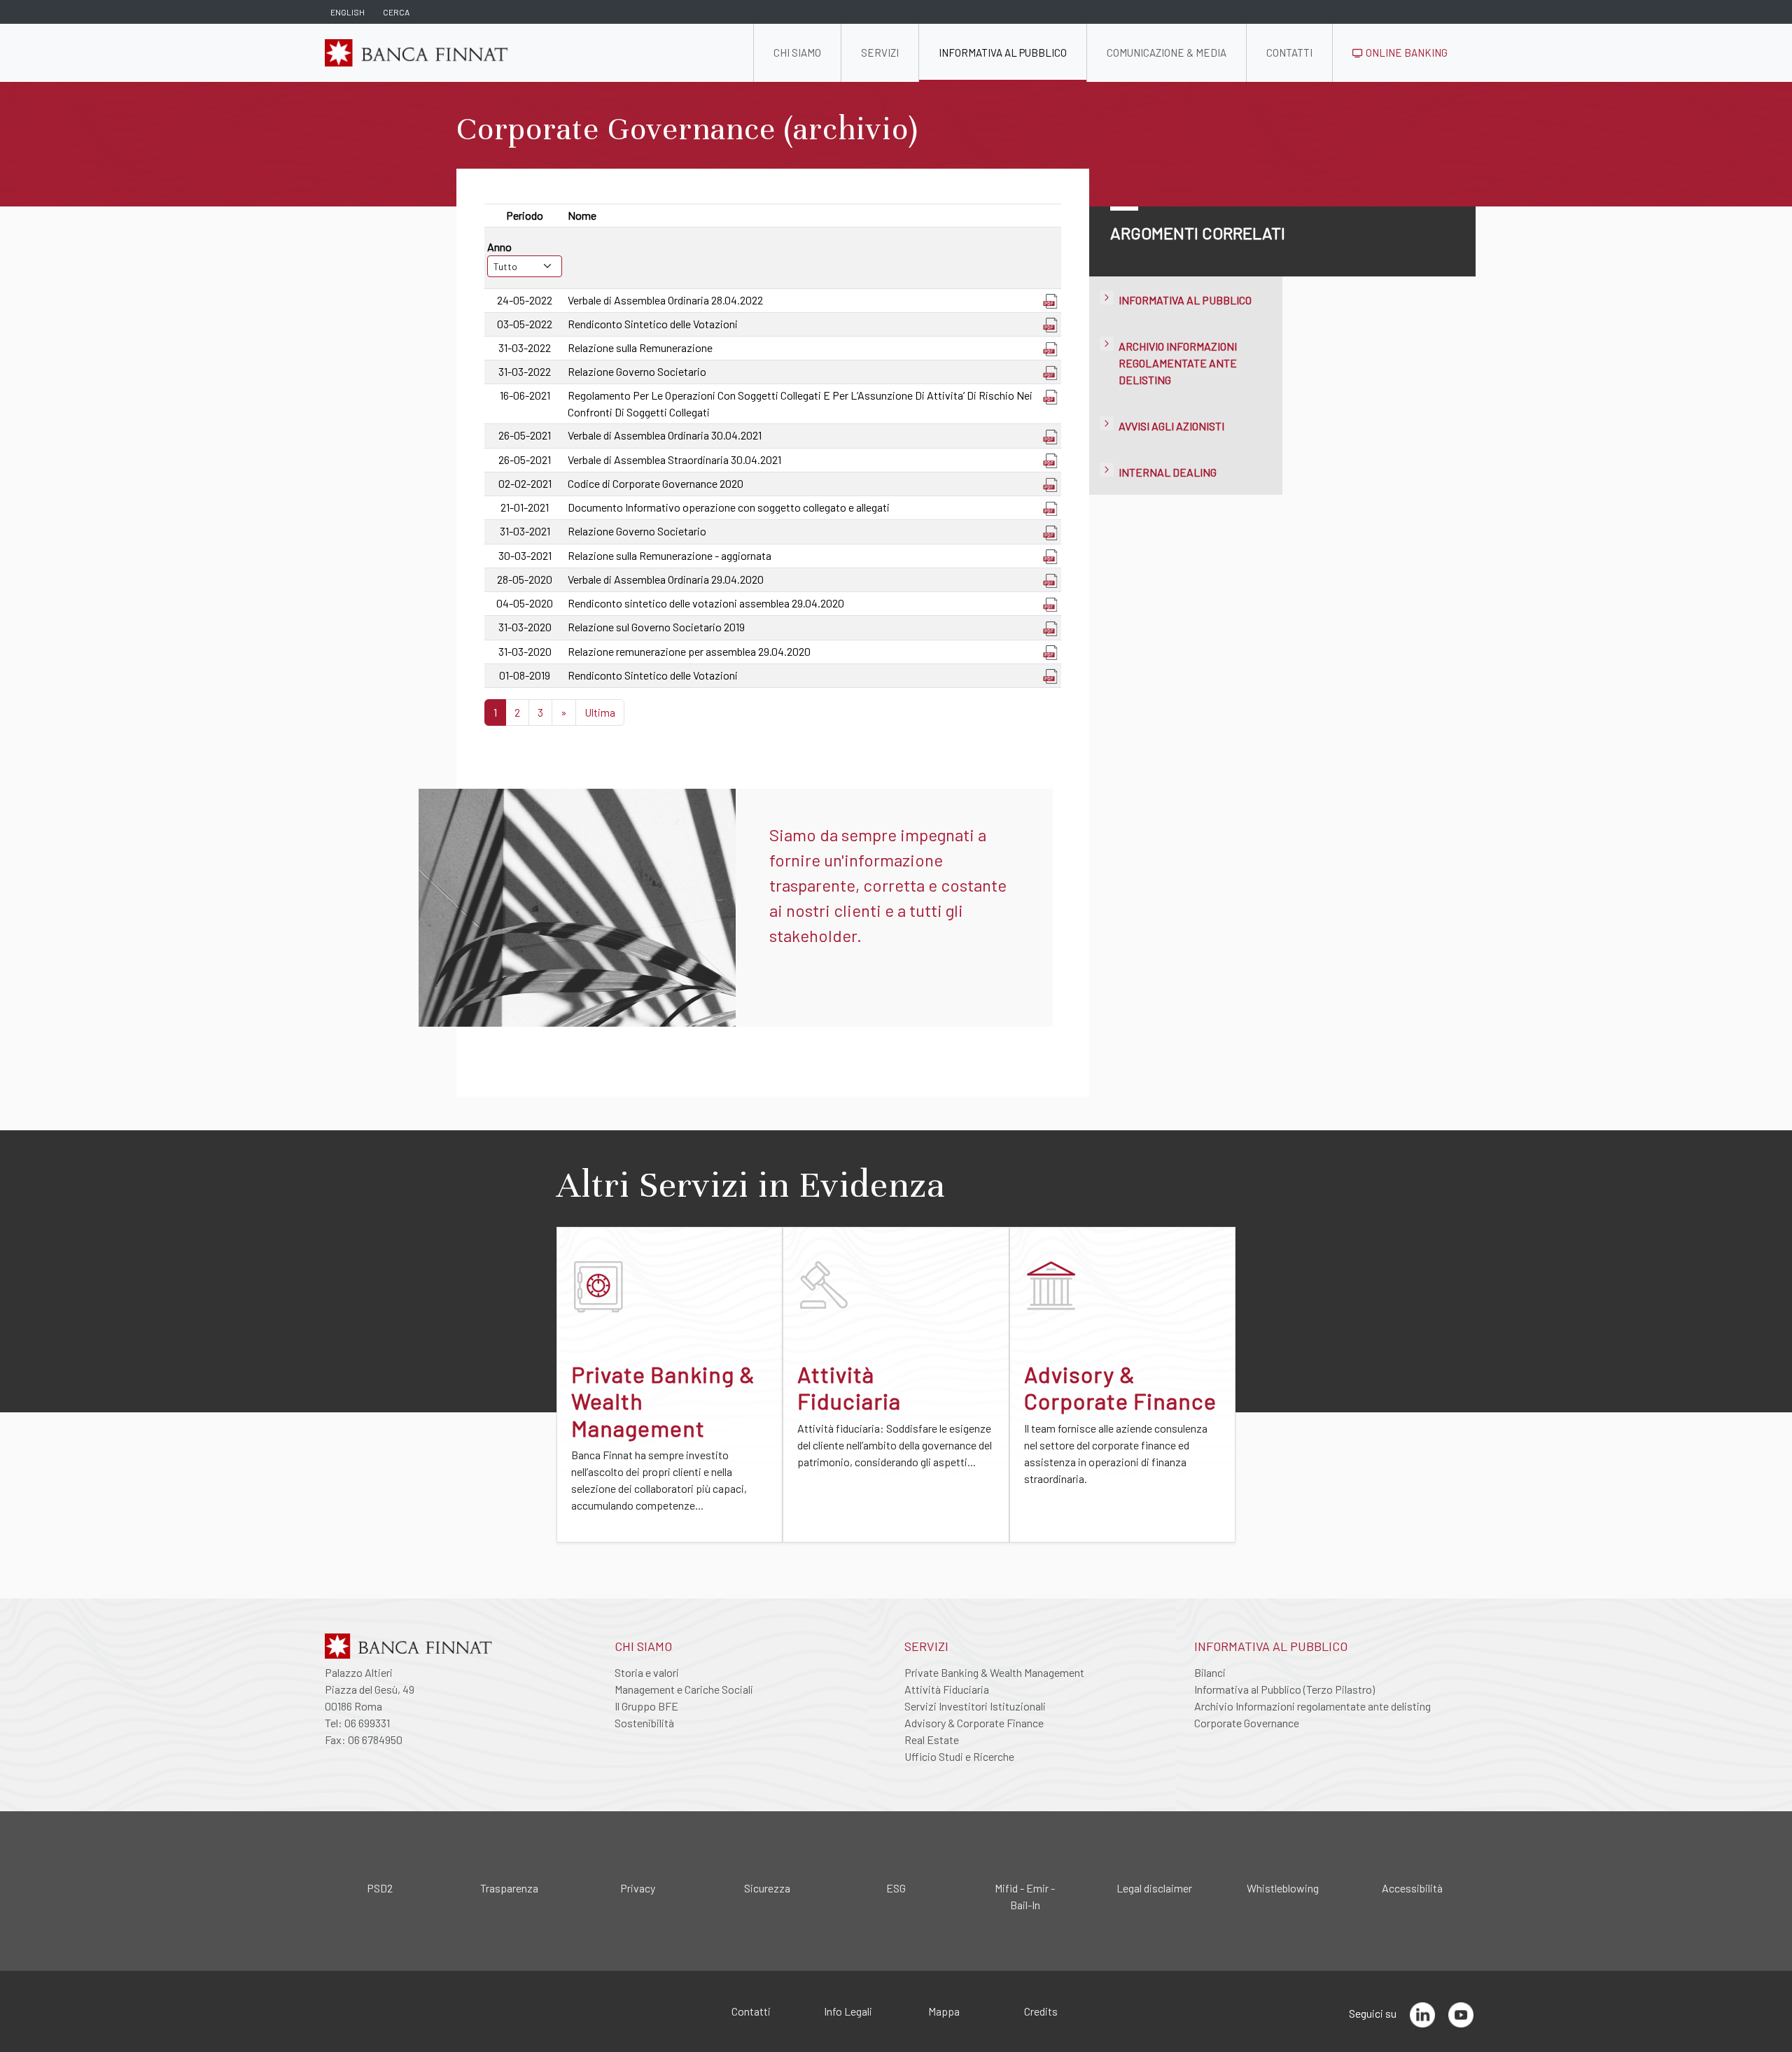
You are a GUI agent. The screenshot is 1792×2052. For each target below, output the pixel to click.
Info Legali (848, 2011)
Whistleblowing (1283, 1888)
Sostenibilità (644, 1723)
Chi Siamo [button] (797, 52)
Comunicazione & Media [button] (1167, 52)
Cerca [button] (396, 12)
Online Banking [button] (1406, 52)
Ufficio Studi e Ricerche (959, 1756)
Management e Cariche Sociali (684, 1689)
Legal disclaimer (1154, 1888)
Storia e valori (647, 1672)
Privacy (638, 1888)
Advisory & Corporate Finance (974, 1723)
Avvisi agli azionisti (1171, 426)
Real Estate (932, 1740)
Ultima (600, 712)
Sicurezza (767, 1888)
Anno (499, 247)
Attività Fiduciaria (947, 1689)
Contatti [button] (1289, 52)
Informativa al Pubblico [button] (1003, 52)
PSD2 (380, 1888)
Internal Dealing (1168, 472)
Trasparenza (509, 1888)
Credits (1041, 2011)
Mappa (944, 2011)
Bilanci (1210, 1672)
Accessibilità (1412, 1888)
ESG (896, 1888)
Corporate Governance (1247, 1723)
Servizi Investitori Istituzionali (975, 1706)
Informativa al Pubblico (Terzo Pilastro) (1284, 1689)
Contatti (751, 2011)
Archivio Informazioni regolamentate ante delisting (1178, 363)
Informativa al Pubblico (1185, 300)
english (348, 12)
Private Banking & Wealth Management (994, 1672)
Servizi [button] (880, 52)
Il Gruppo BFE (646, 1706)
